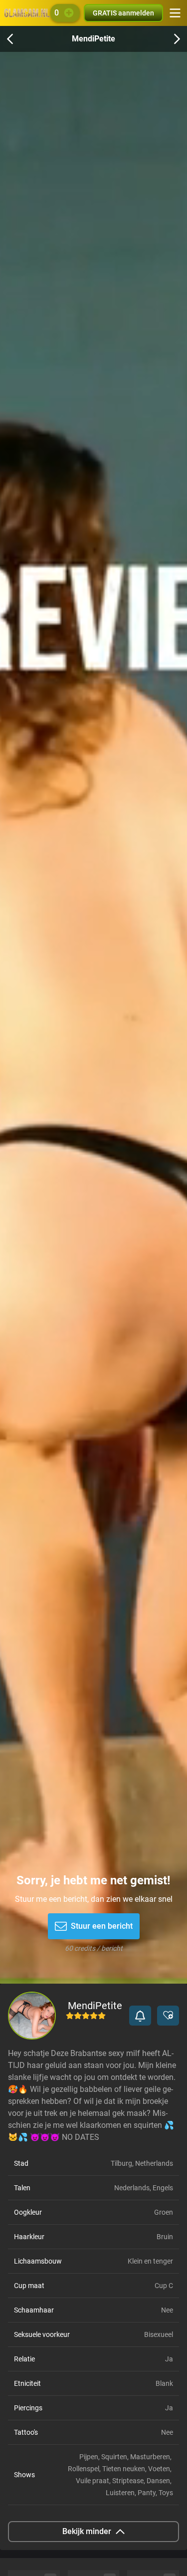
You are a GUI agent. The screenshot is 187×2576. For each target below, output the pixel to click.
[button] (140, 2016)
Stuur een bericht (102, 1926)
